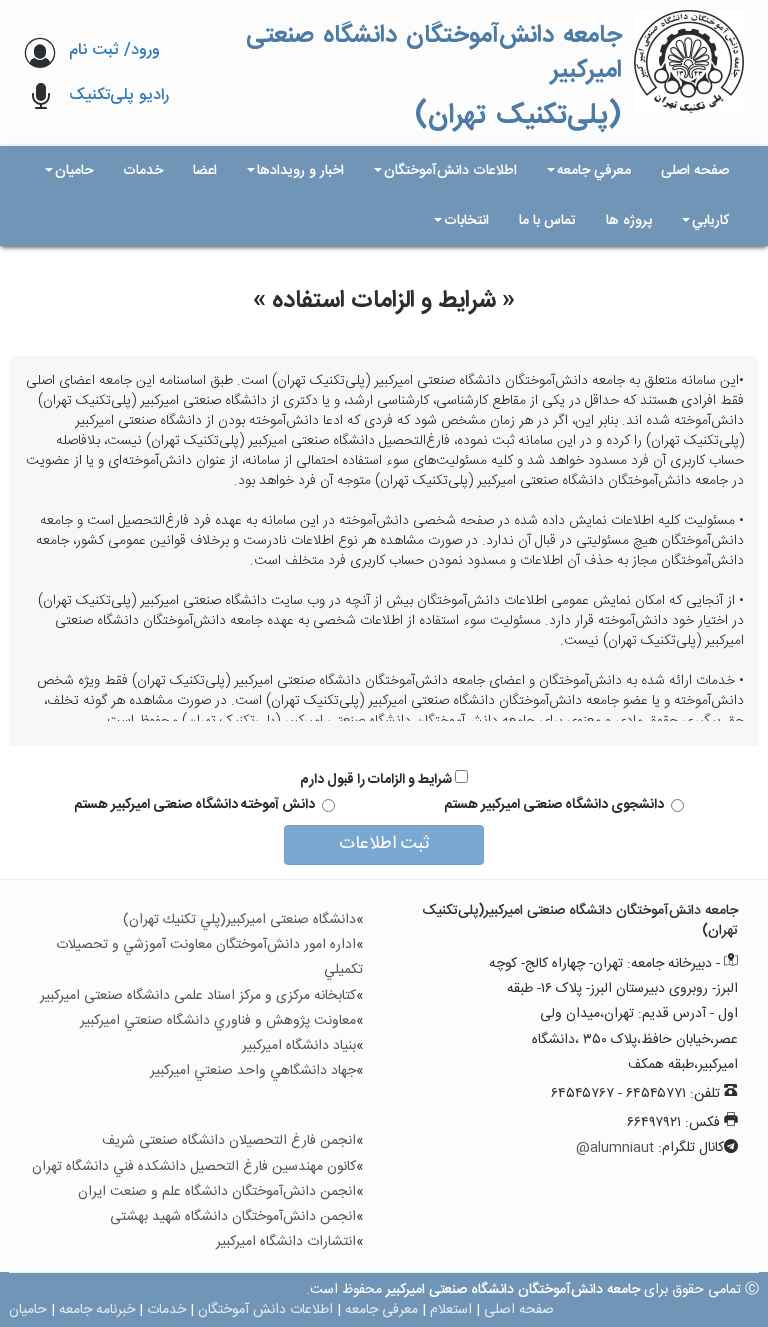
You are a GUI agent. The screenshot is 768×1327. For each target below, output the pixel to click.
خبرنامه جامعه (97, 1310)
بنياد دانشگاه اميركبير (299, 1046)
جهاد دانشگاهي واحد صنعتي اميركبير (253, 1071)
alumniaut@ (615, 1148)
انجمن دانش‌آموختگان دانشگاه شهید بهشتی (233, 1217)
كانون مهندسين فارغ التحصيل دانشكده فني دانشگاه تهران (194, 1167)
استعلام (451, 1310)
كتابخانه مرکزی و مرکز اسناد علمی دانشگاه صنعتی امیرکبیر (198, 996)
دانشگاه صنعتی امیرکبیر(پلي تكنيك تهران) (239, 920)
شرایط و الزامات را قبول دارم (377, 779)
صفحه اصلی (519, 1310)
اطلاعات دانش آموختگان (265, 1310)
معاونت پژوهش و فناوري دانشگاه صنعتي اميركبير (218, 1021)
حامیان (28, 1310)
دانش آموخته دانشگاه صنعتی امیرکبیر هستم (194, 805)
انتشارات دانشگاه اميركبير (286, 1242)
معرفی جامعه (381, 1310)
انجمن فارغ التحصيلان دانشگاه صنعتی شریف (229, 1141)
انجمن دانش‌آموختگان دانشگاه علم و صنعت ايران (217, 1192)
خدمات (166, 1310)
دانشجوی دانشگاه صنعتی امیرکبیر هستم (554, 805)
